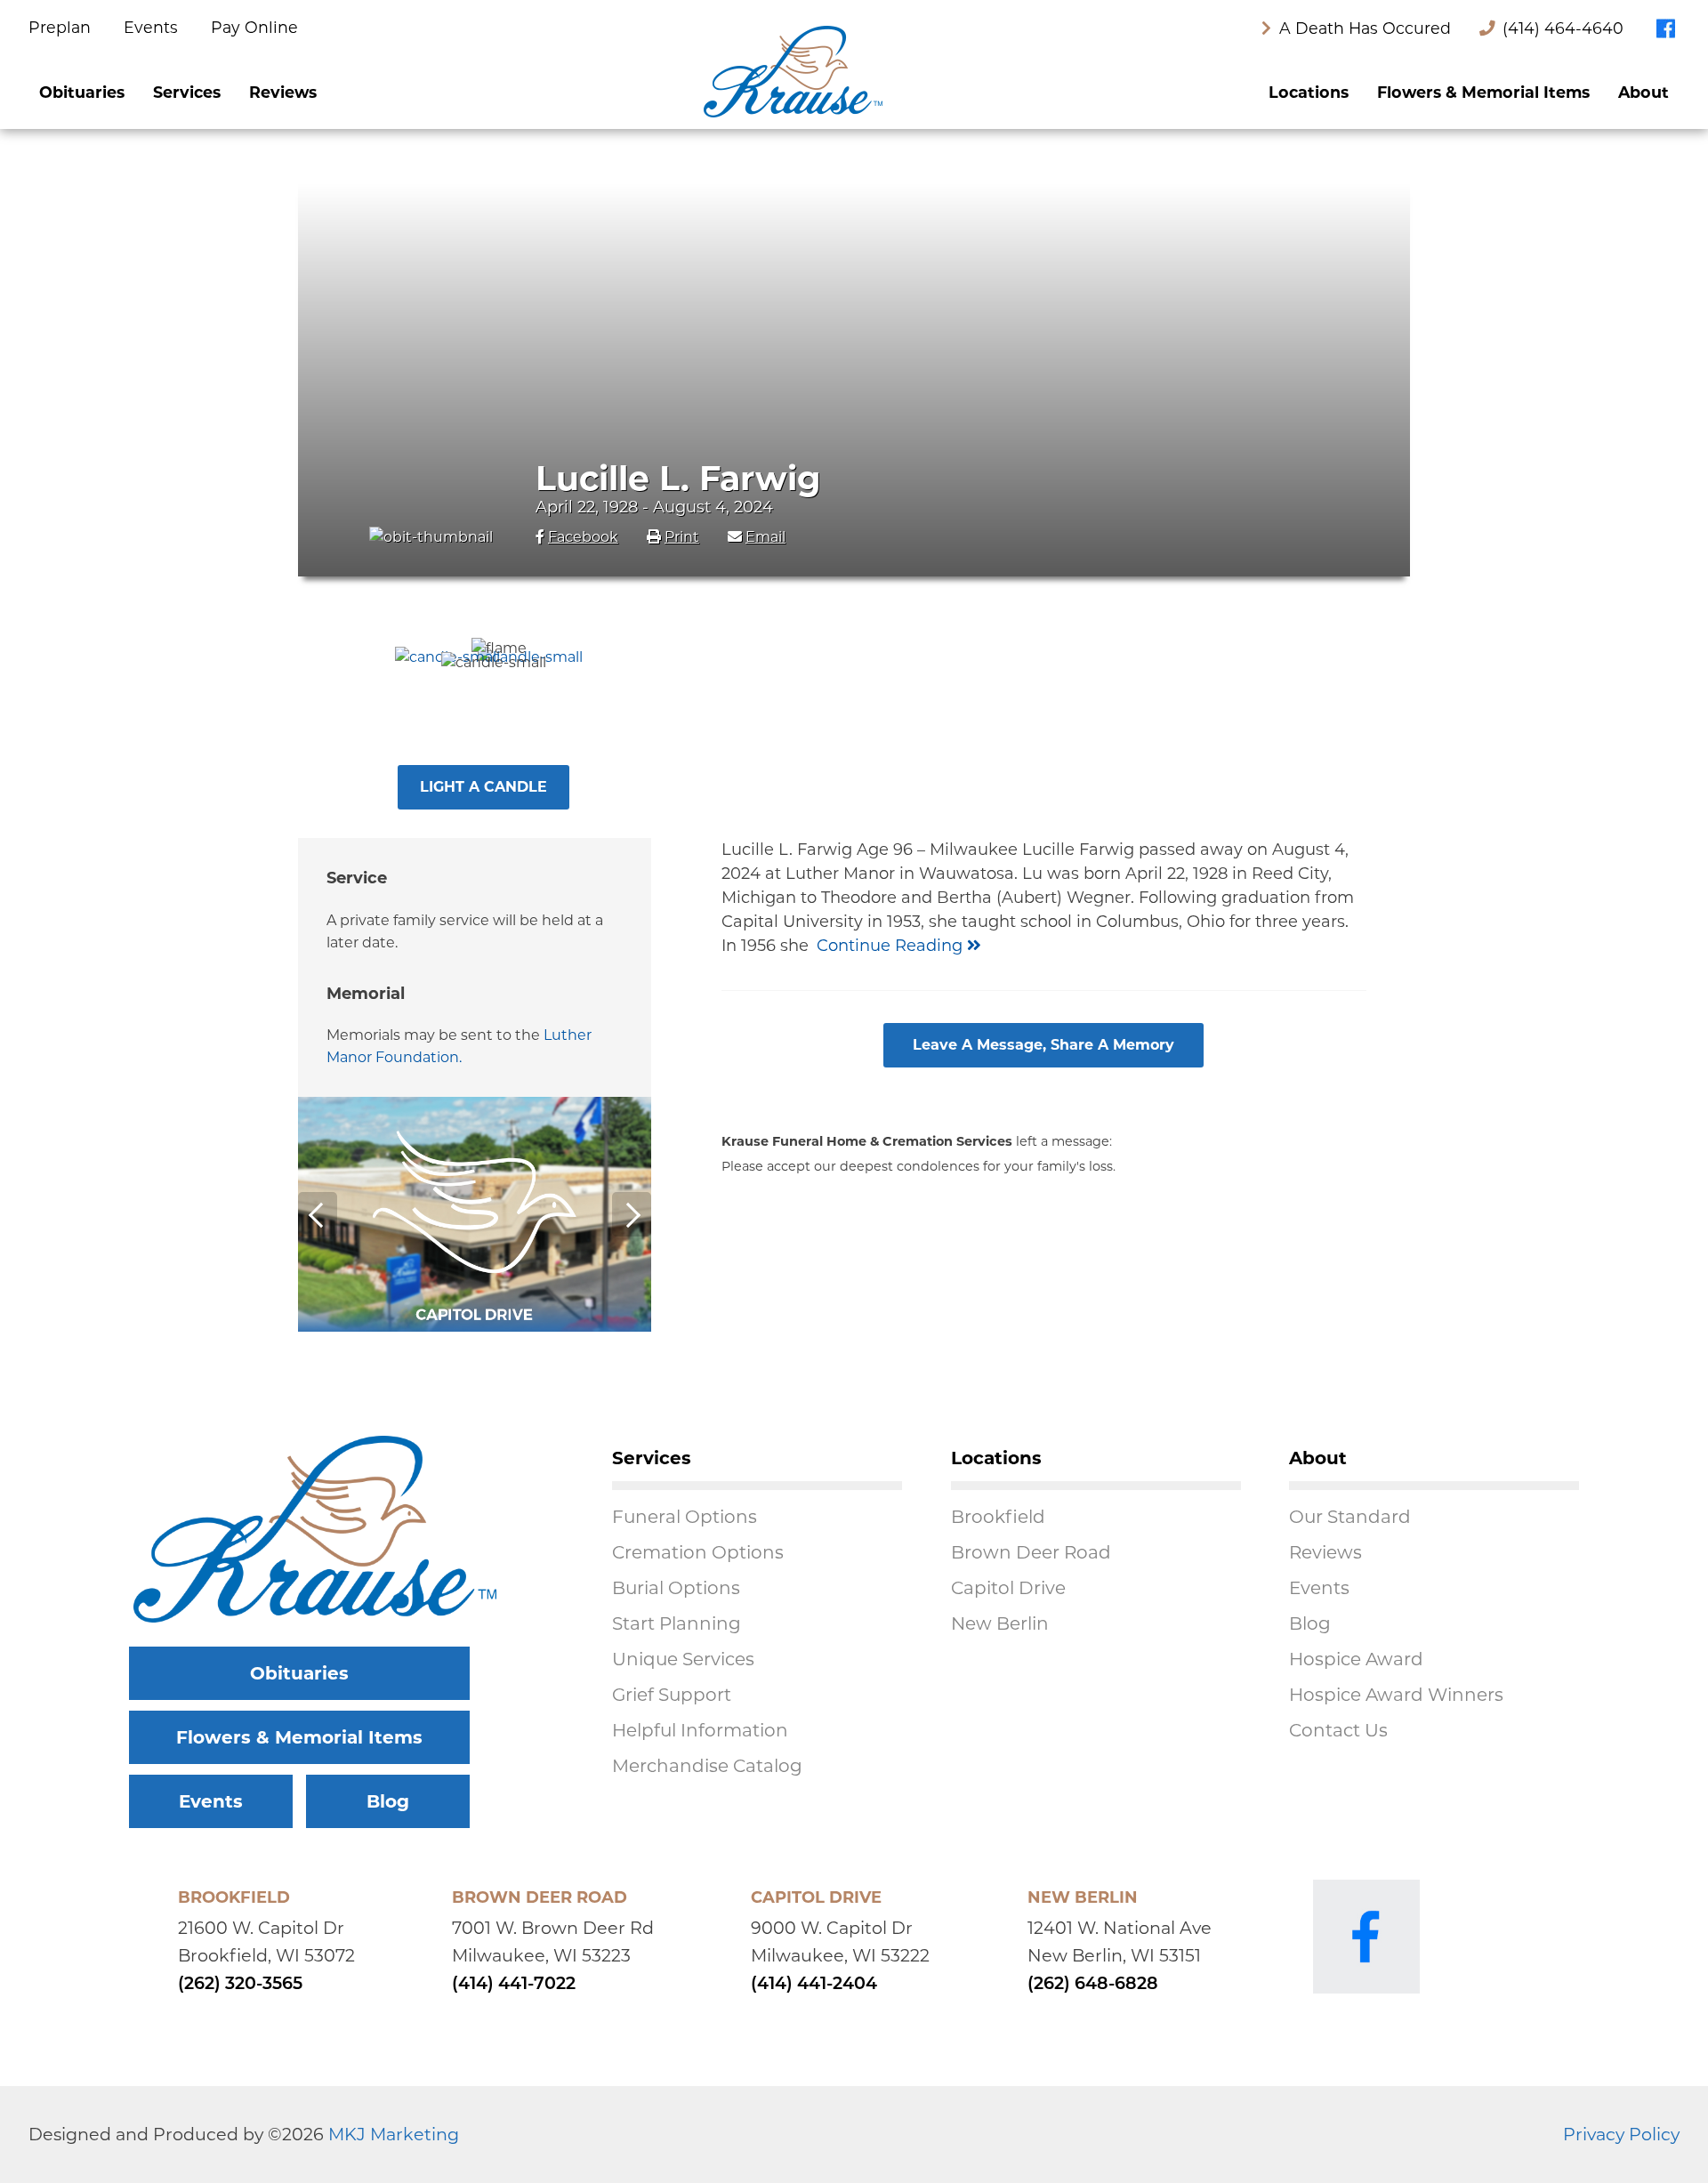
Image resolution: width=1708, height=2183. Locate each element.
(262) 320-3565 (240, 1985)
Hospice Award (1356, 1659)
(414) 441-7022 (514, 1985)
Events (153, 27)
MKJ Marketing (394, 2134)
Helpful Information (700, 1730)
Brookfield (998, 1517)
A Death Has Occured (1363, 28)
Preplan (62, 27)
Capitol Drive (1008, 1588)
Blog (388, 1801)
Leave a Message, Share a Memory (1043, 1045)
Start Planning (677, 1623)
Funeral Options (685, 1517)
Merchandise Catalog (707, 1766)
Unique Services (683, 1659)
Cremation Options (698, 1552)
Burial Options (676, 1588)
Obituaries (82, 92)
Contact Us (1338, 1730)
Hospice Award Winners (1396, 1695)
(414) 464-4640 (1563, 28)
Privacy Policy (1621, 2134)
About (1644, 92)
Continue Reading (892, 946)
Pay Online (254, 27)
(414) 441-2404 (814, 1985)
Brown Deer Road (1031, 1552)
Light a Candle (483, 787)
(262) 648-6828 (1093, 1985)
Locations (1309, 92)
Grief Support (672, 1695)
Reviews (283, 92)
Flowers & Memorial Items (1483, 92)
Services (187, 92)
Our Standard (1350, 1517)
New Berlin (1000, 1623)
